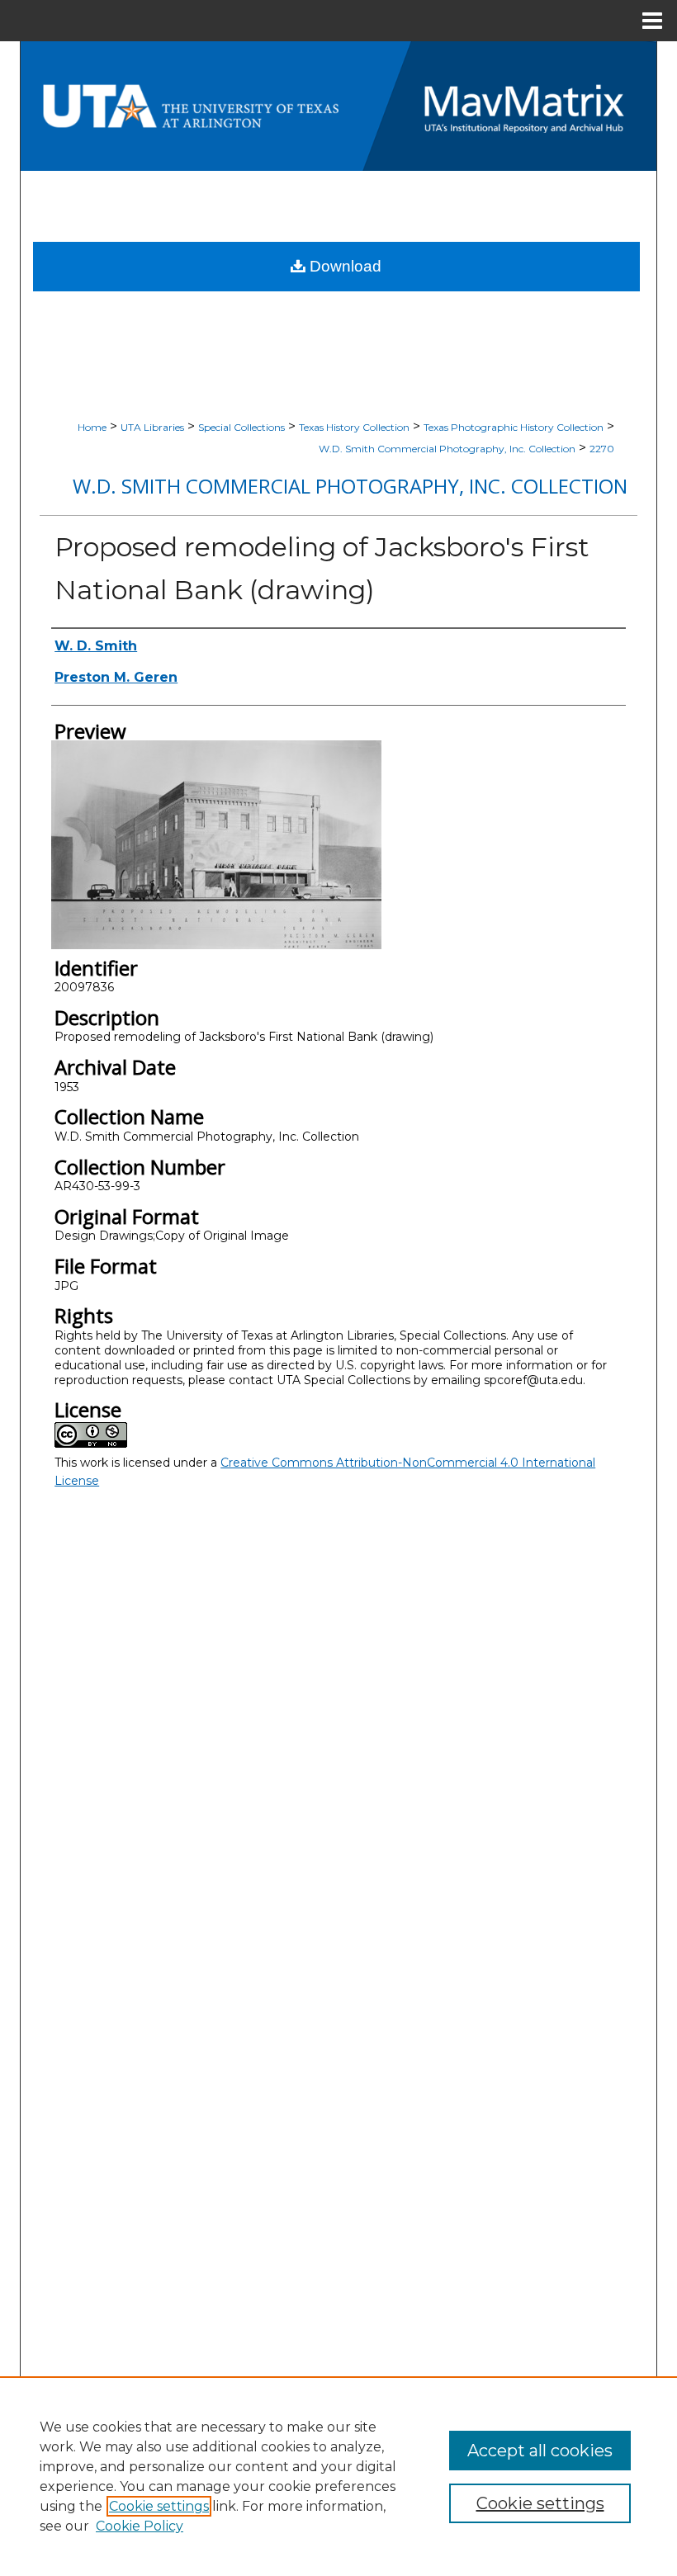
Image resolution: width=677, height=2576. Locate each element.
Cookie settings (159, 2506)
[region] (338, 2476)
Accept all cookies (540, 2451)
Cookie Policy (140, 2526)
